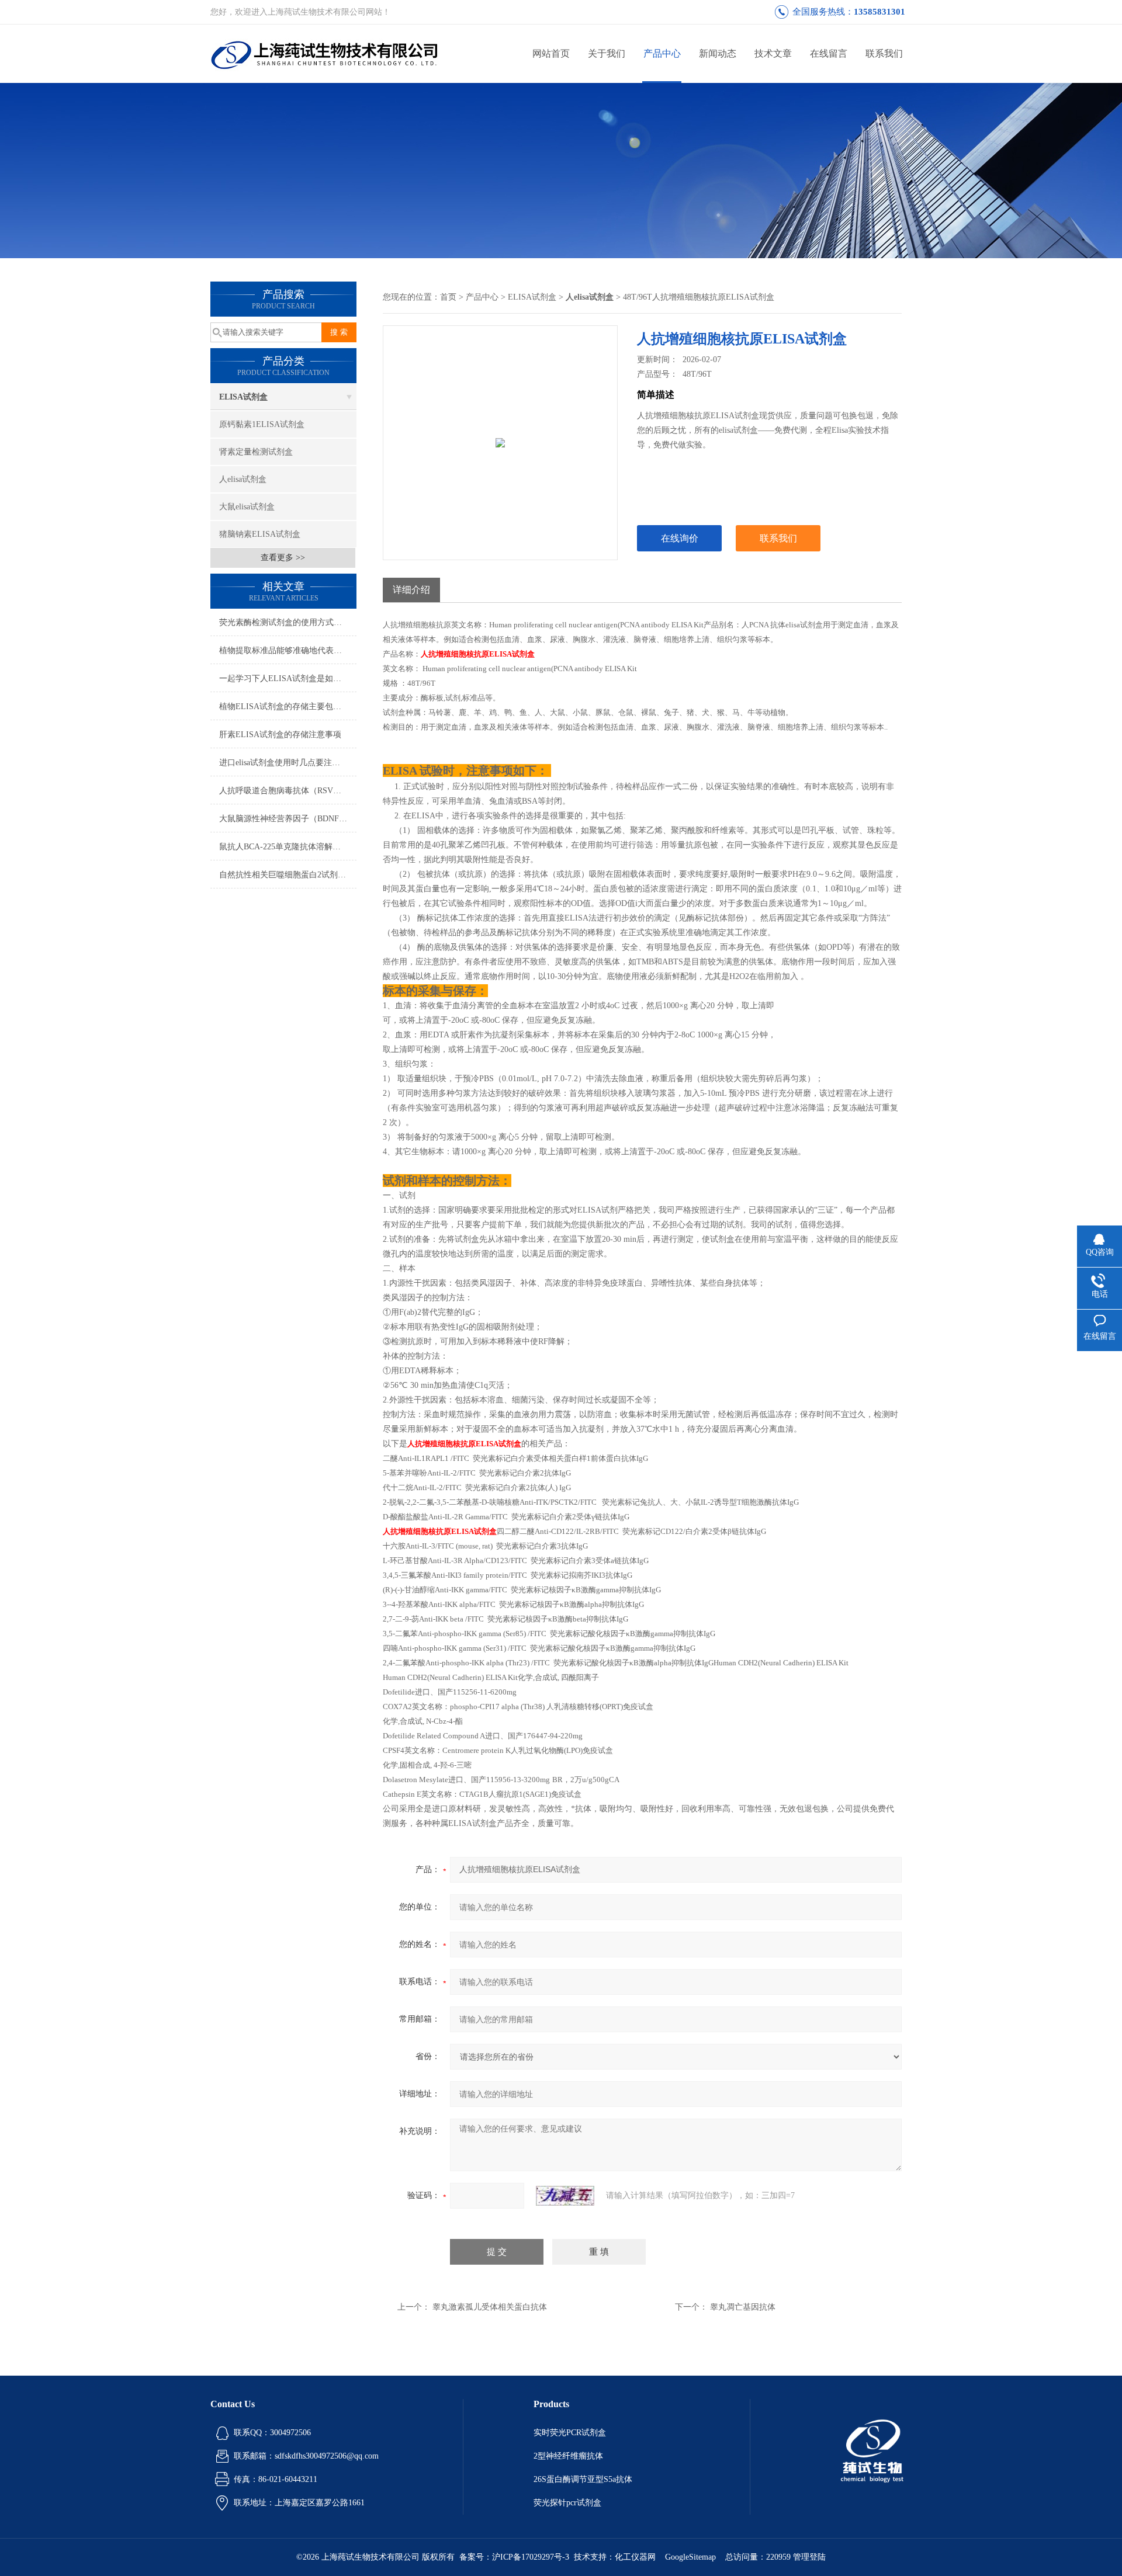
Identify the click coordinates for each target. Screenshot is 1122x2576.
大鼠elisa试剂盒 (247, 507)
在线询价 (680, 538)
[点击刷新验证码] (565, 2196)
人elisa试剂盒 (243, 479)
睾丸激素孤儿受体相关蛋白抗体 (490, 2307)
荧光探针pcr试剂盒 (567, 2503)
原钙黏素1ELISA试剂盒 (262, 424)
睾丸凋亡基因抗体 (743, 2307)
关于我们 (607, 53)
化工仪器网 (635, 2557)
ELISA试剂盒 (243, 397)
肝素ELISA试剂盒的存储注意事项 (280, 735)
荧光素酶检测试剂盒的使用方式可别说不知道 (288, 622)
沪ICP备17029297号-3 (531, 2557)
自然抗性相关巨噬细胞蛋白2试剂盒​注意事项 (288, 875)
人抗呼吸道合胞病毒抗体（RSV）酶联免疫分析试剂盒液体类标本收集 (288, 791)
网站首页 (551, 53)
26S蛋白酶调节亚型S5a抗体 (583, 2479)
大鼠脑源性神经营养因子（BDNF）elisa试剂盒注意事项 (288, 819)
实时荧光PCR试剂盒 (570, 2433)
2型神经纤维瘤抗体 (568, 2456)
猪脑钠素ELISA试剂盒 (260, 534)
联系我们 (884, 53)
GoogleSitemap (690, 2557)
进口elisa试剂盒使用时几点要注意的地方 (288, 763)
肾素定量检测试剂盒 (256, 452)
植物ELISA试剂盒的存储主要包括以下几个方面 (288, 707)
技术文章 (773, 53)
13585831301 (879, 12)
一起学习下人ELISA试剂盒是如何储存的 (288, 678)
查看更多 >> (283, 558)
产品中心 (662, 53)
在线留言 (829, 53)
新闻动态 (718, 53)
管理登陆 (809, 2557)
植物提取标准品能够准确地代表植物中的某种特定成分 (288, 650)
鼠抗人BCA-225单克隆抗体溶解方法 (284, 847)
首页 (448, 297)
